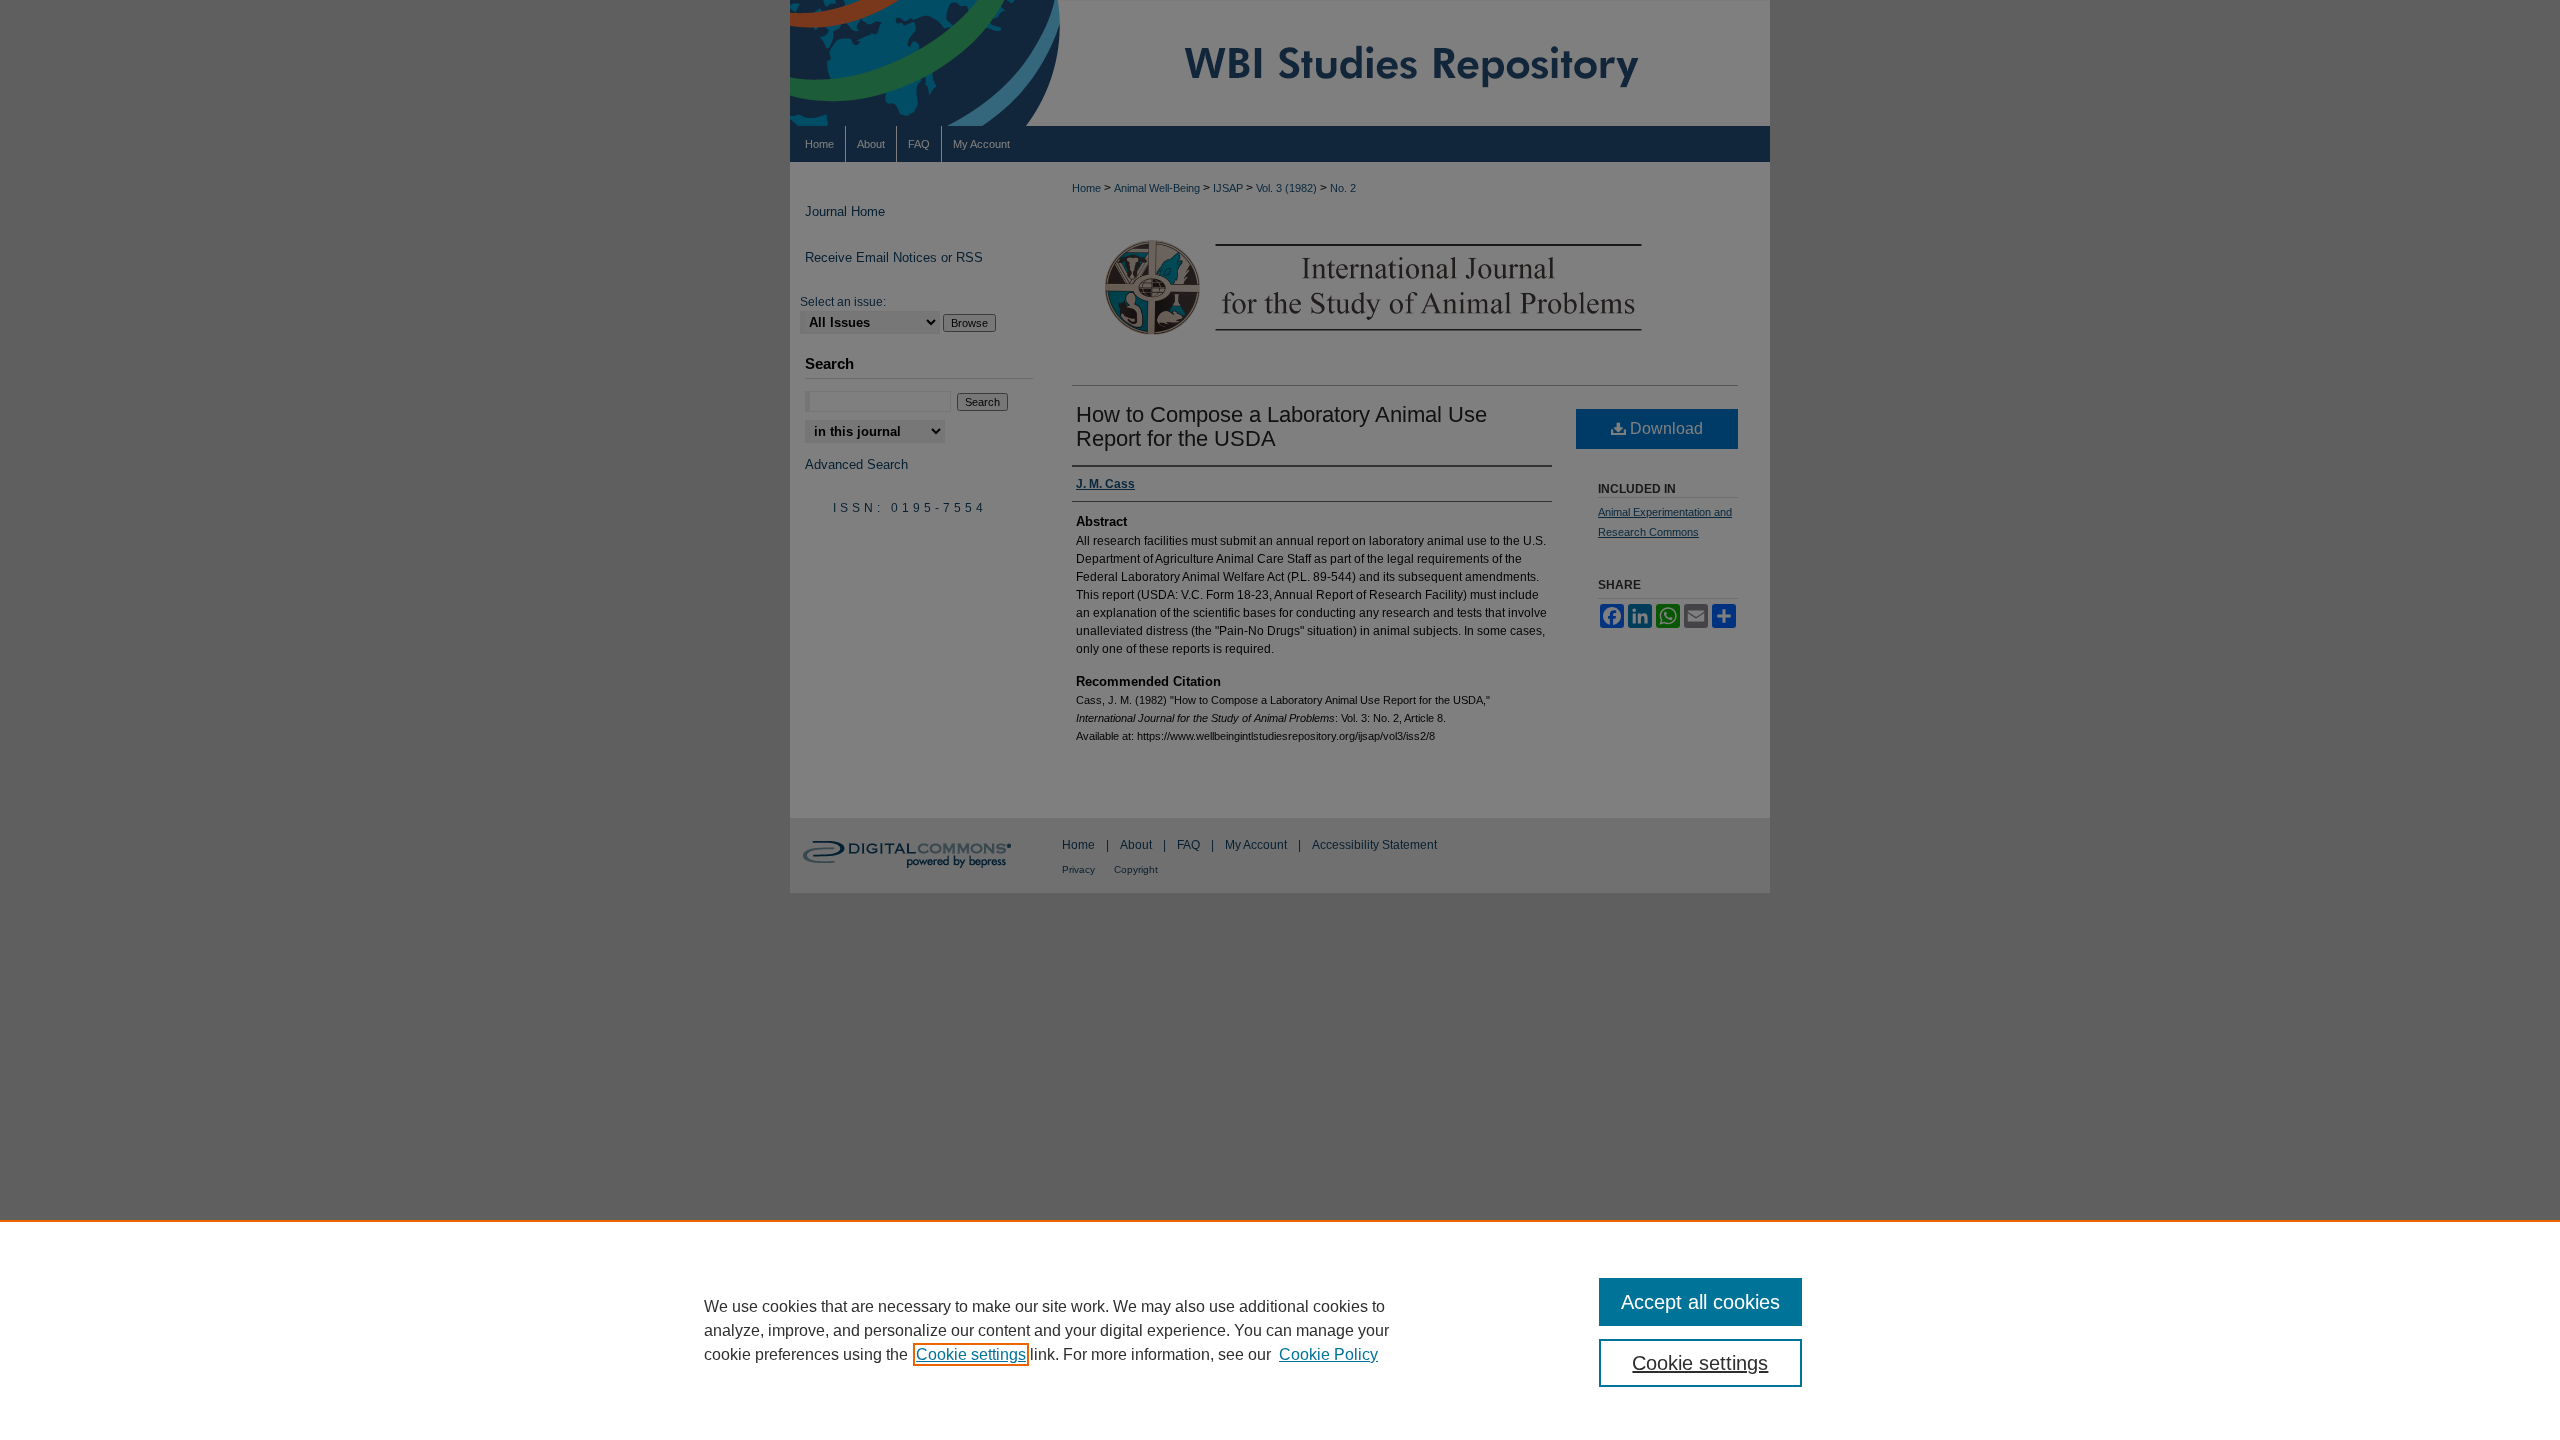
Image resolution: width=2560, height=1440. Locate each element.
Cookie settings (971, 1354)
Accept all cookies (1700, 1302)
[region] (1280, 1330)
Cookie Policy (1328, 1354)
